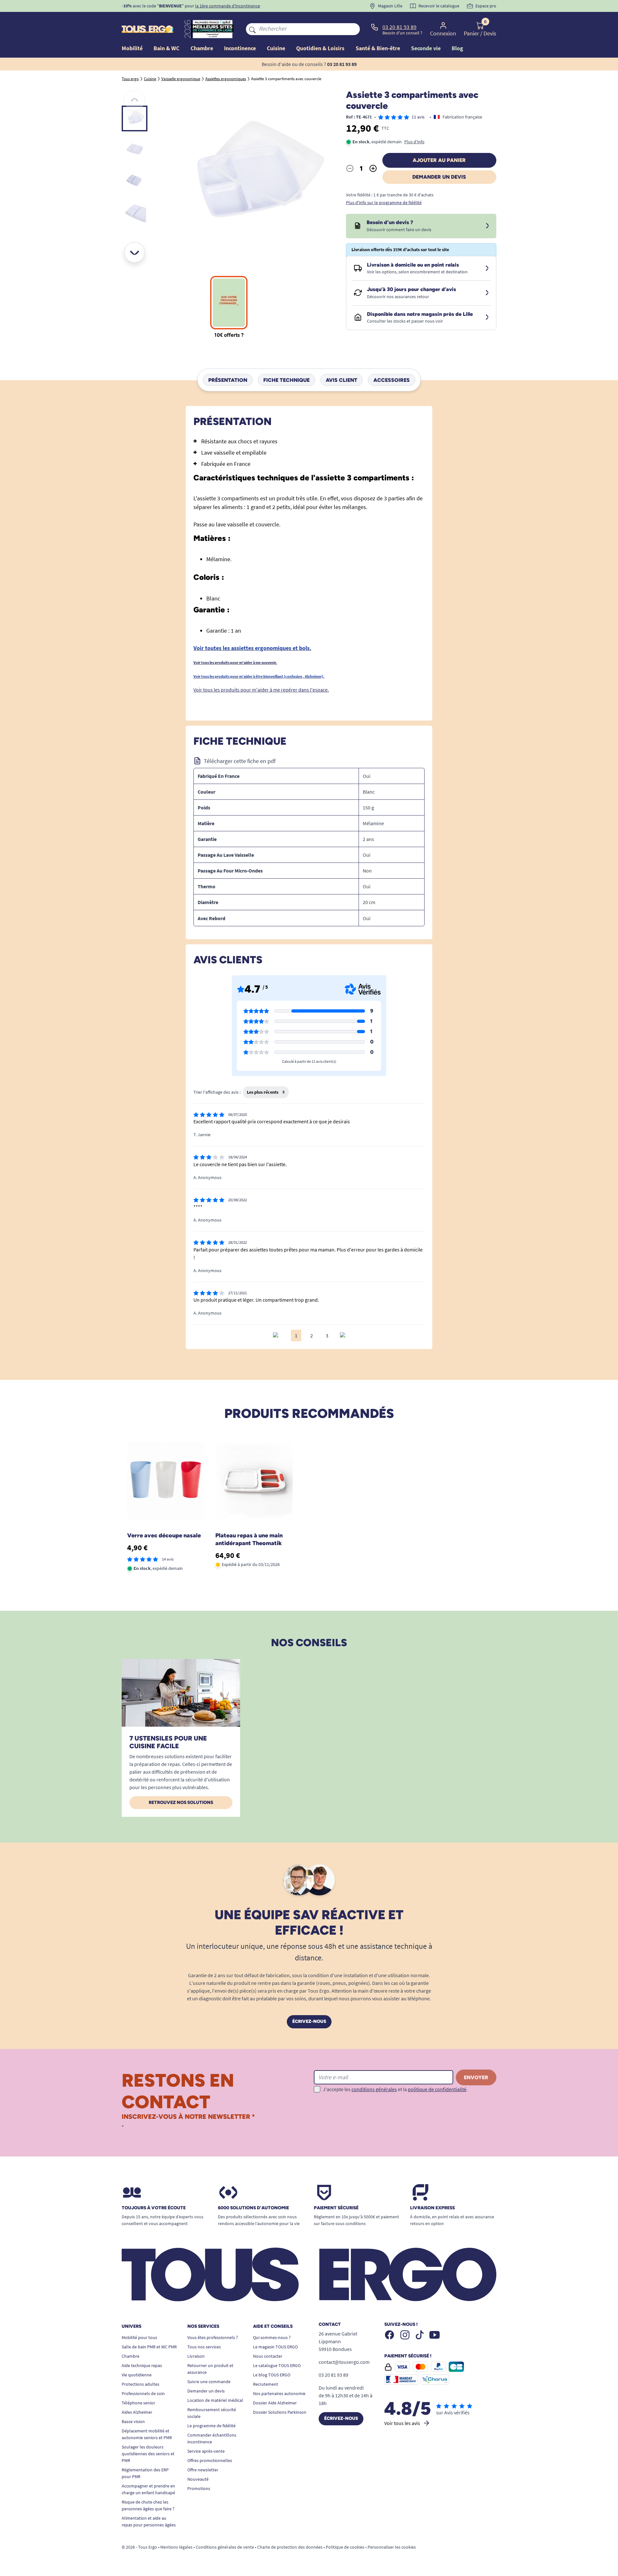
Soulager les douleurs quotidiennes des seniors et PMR (148, 2454)
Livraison (196, 2356)
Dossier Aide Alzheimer (275, 2403)
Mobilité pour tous (139, 2337)
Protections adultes (140, 2384)
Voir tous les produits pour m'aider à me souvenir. (235, 662)
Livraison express (432, 2208)
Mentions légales (176, 2547)
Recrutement (266, 2384)
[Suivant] (135, 252)
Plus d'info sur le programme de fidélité (384, 203)
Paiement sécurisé (336, 2208)
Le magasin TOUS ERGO (275, 2347)
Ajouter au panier (439, 160)
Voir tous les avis (402, 2423)
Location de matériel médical (215, 2400)
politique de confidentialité (437, 2089)
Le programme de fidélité (211, 2426)
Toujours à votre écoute (154, 2208)
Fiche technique (286, 380)
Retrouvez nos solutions (181, 1802)
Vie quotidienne (137, 2375)
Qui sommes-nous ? (272, 2337)
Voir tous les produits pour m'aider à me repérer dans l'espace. (261, 690)
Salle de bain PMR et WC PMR (149, 2347)
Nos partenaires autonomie (279, 2393)
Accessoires (392, 380)
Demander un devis (439, 177)
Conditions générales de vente (225, 2547)
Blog (457, 48)
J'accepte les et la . (395, 2089)
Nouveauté (198, 2479)
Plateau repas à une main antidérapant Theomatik (249, 1539)
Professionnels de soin (143, 2393)
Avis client (342, 380)
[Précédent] (135, 100)
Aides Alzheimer (137, 2412)
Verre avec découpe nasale (164, 1535)
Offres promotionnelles (210, 2460)
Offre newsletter (203, 2470)
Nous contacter (268, 2356)
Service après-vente (206, 2451)
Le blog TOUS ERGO (272, 2375)
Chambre (131, 2356)
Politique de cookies (345, 2547)
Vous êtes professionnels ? (213, 2337)
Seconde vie (426, 48)
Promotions (199, 2488)
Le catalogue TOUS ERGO (277, 2365)
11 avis (418, 117)
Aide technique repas (142, 2365)
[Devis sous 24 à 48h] (487, 226)
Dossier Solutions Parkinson (280, 2412)
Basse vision (133, 2421)
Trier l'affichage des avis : (217, 1092)
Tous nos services (204, 2347)
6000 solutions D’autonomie (253, 2208)
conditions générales (374, 2089)
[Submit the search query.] (252, 29)
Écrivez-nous (309, 2021)
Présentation (228, 380)
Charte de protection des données (290, 2547)
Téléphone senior (138, 2403)
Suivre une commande (209, 2382)
